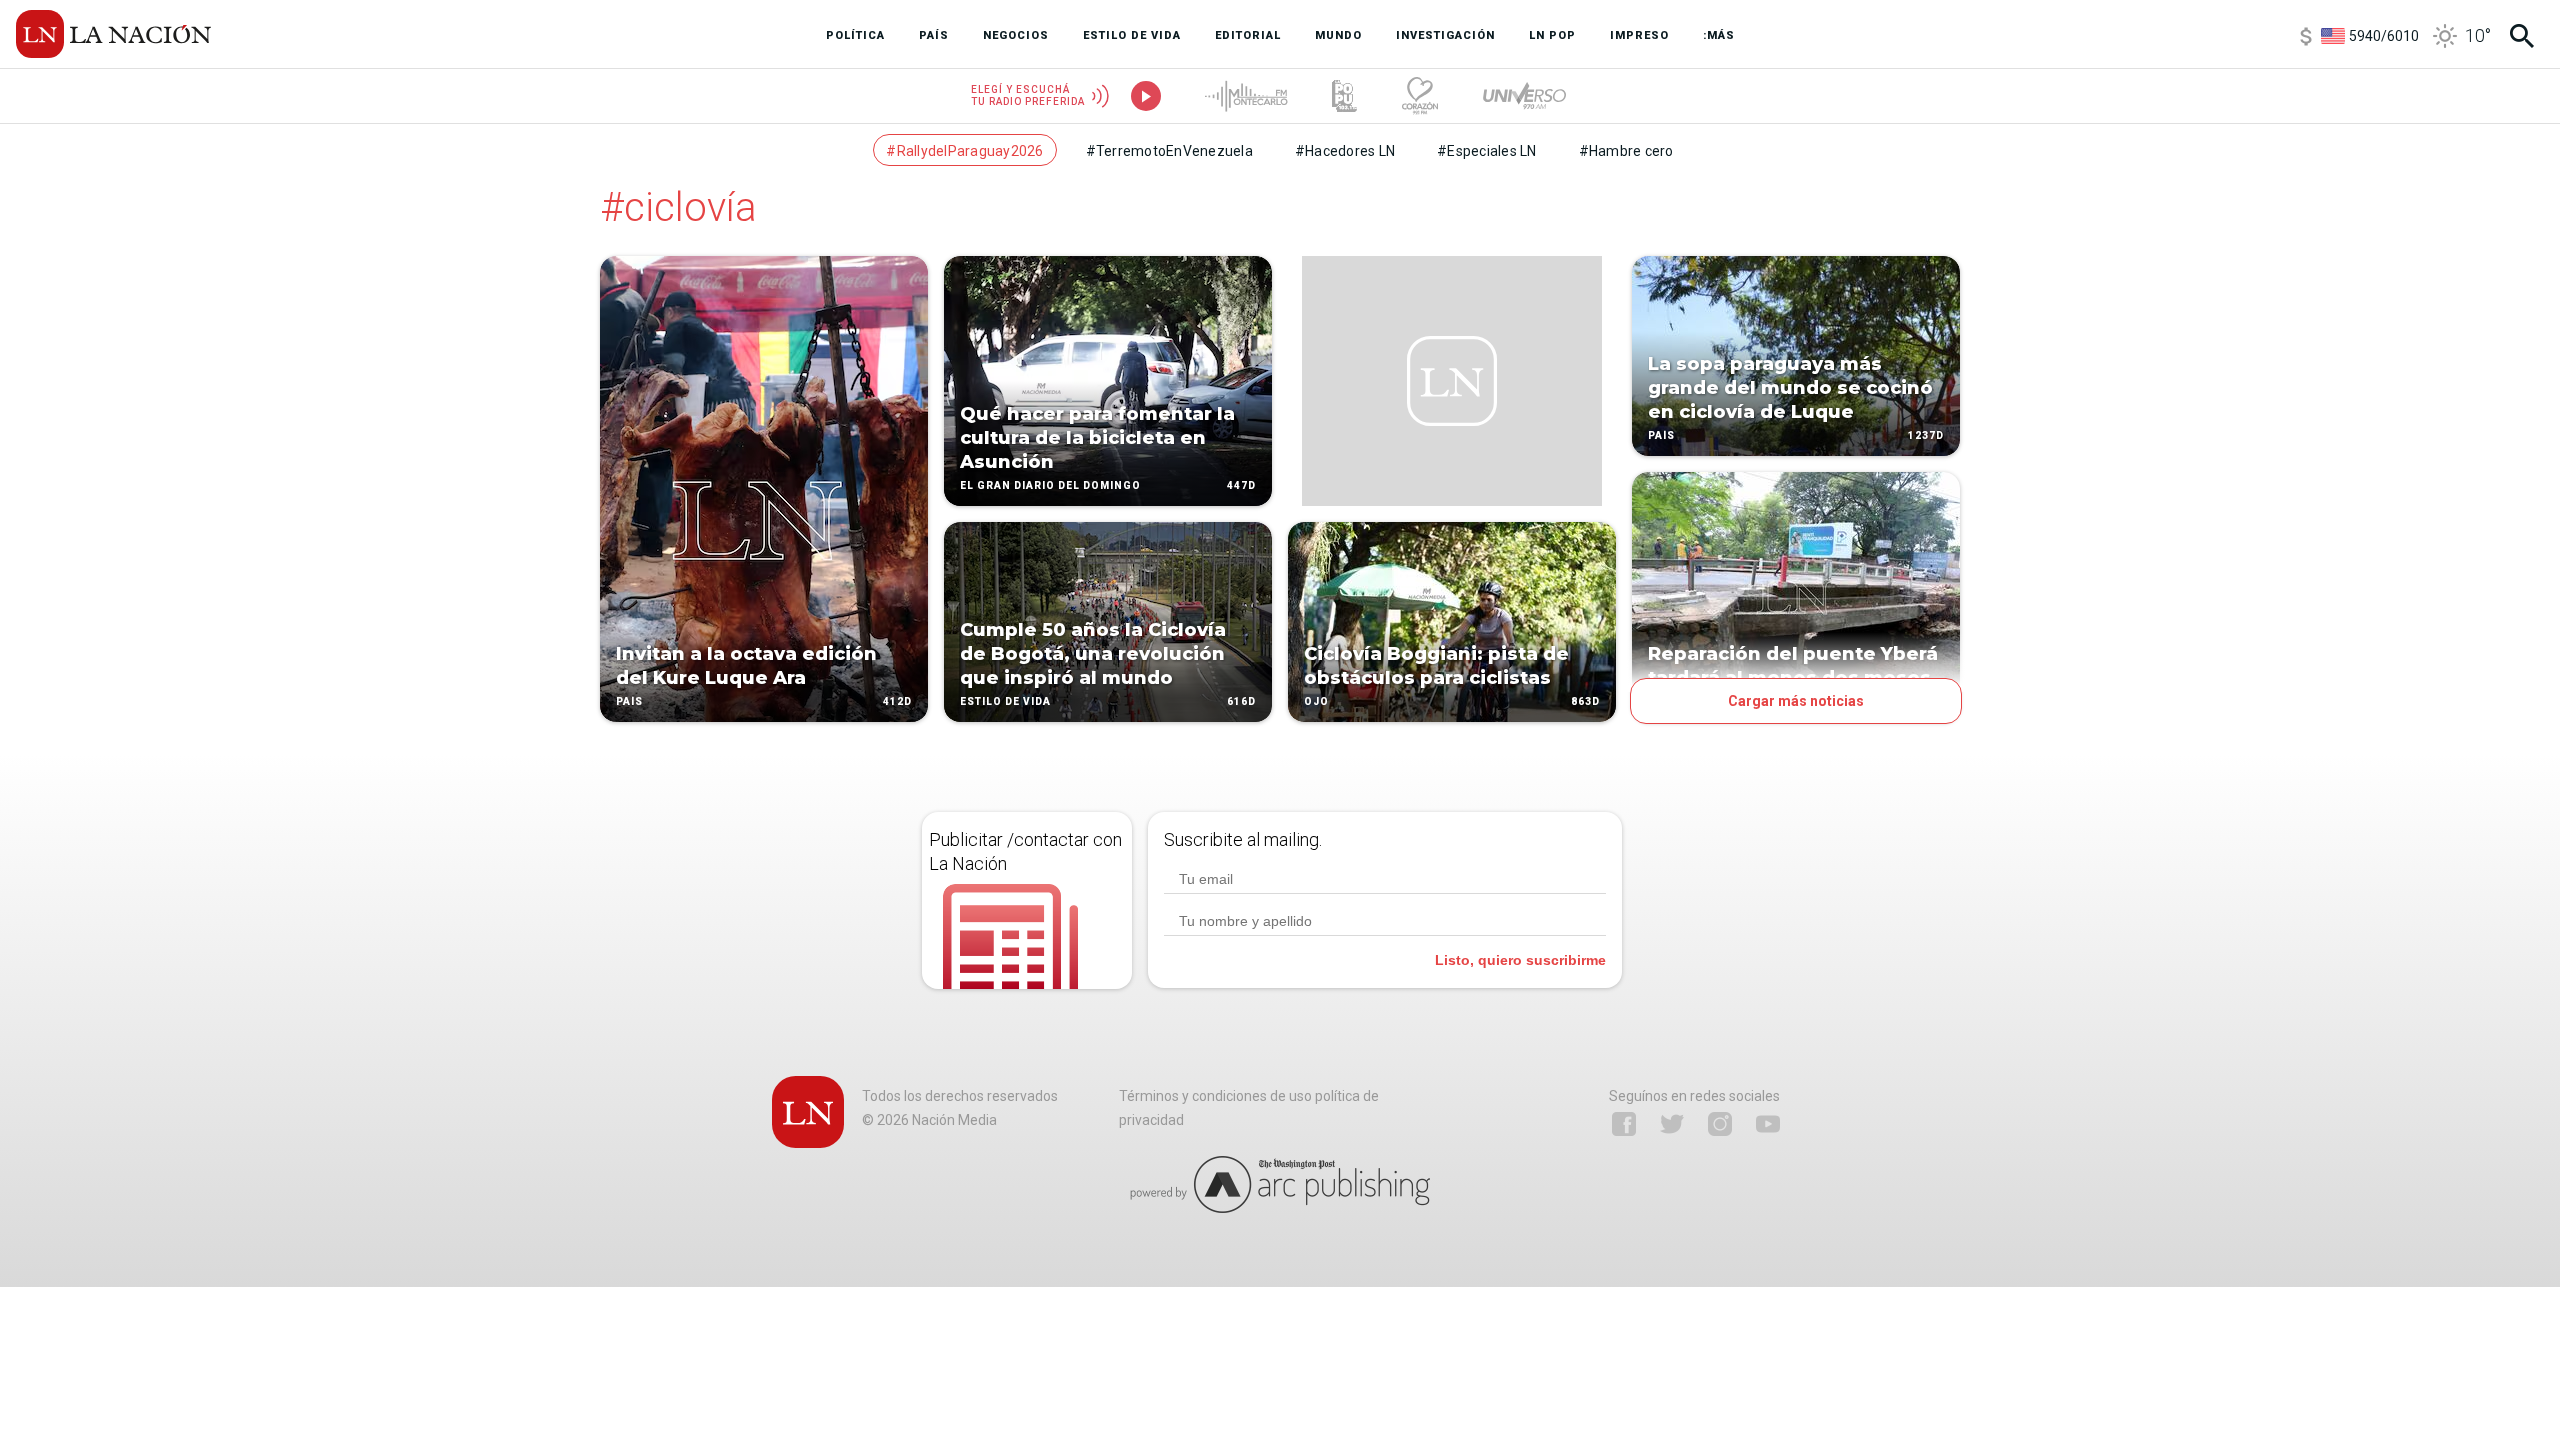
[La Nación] (113, 34)
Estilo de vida (1005, 701)
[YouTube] (1768, 1124)
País (629, 701)
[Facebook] (1624, 1124)
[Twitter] (1672, 1124)
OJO (1316, 701)
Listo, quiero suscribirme (1520, 960)
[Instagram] (1720, 1124)
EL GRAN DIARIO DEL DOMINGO (1050, 485)
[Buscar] (2522, 36)
